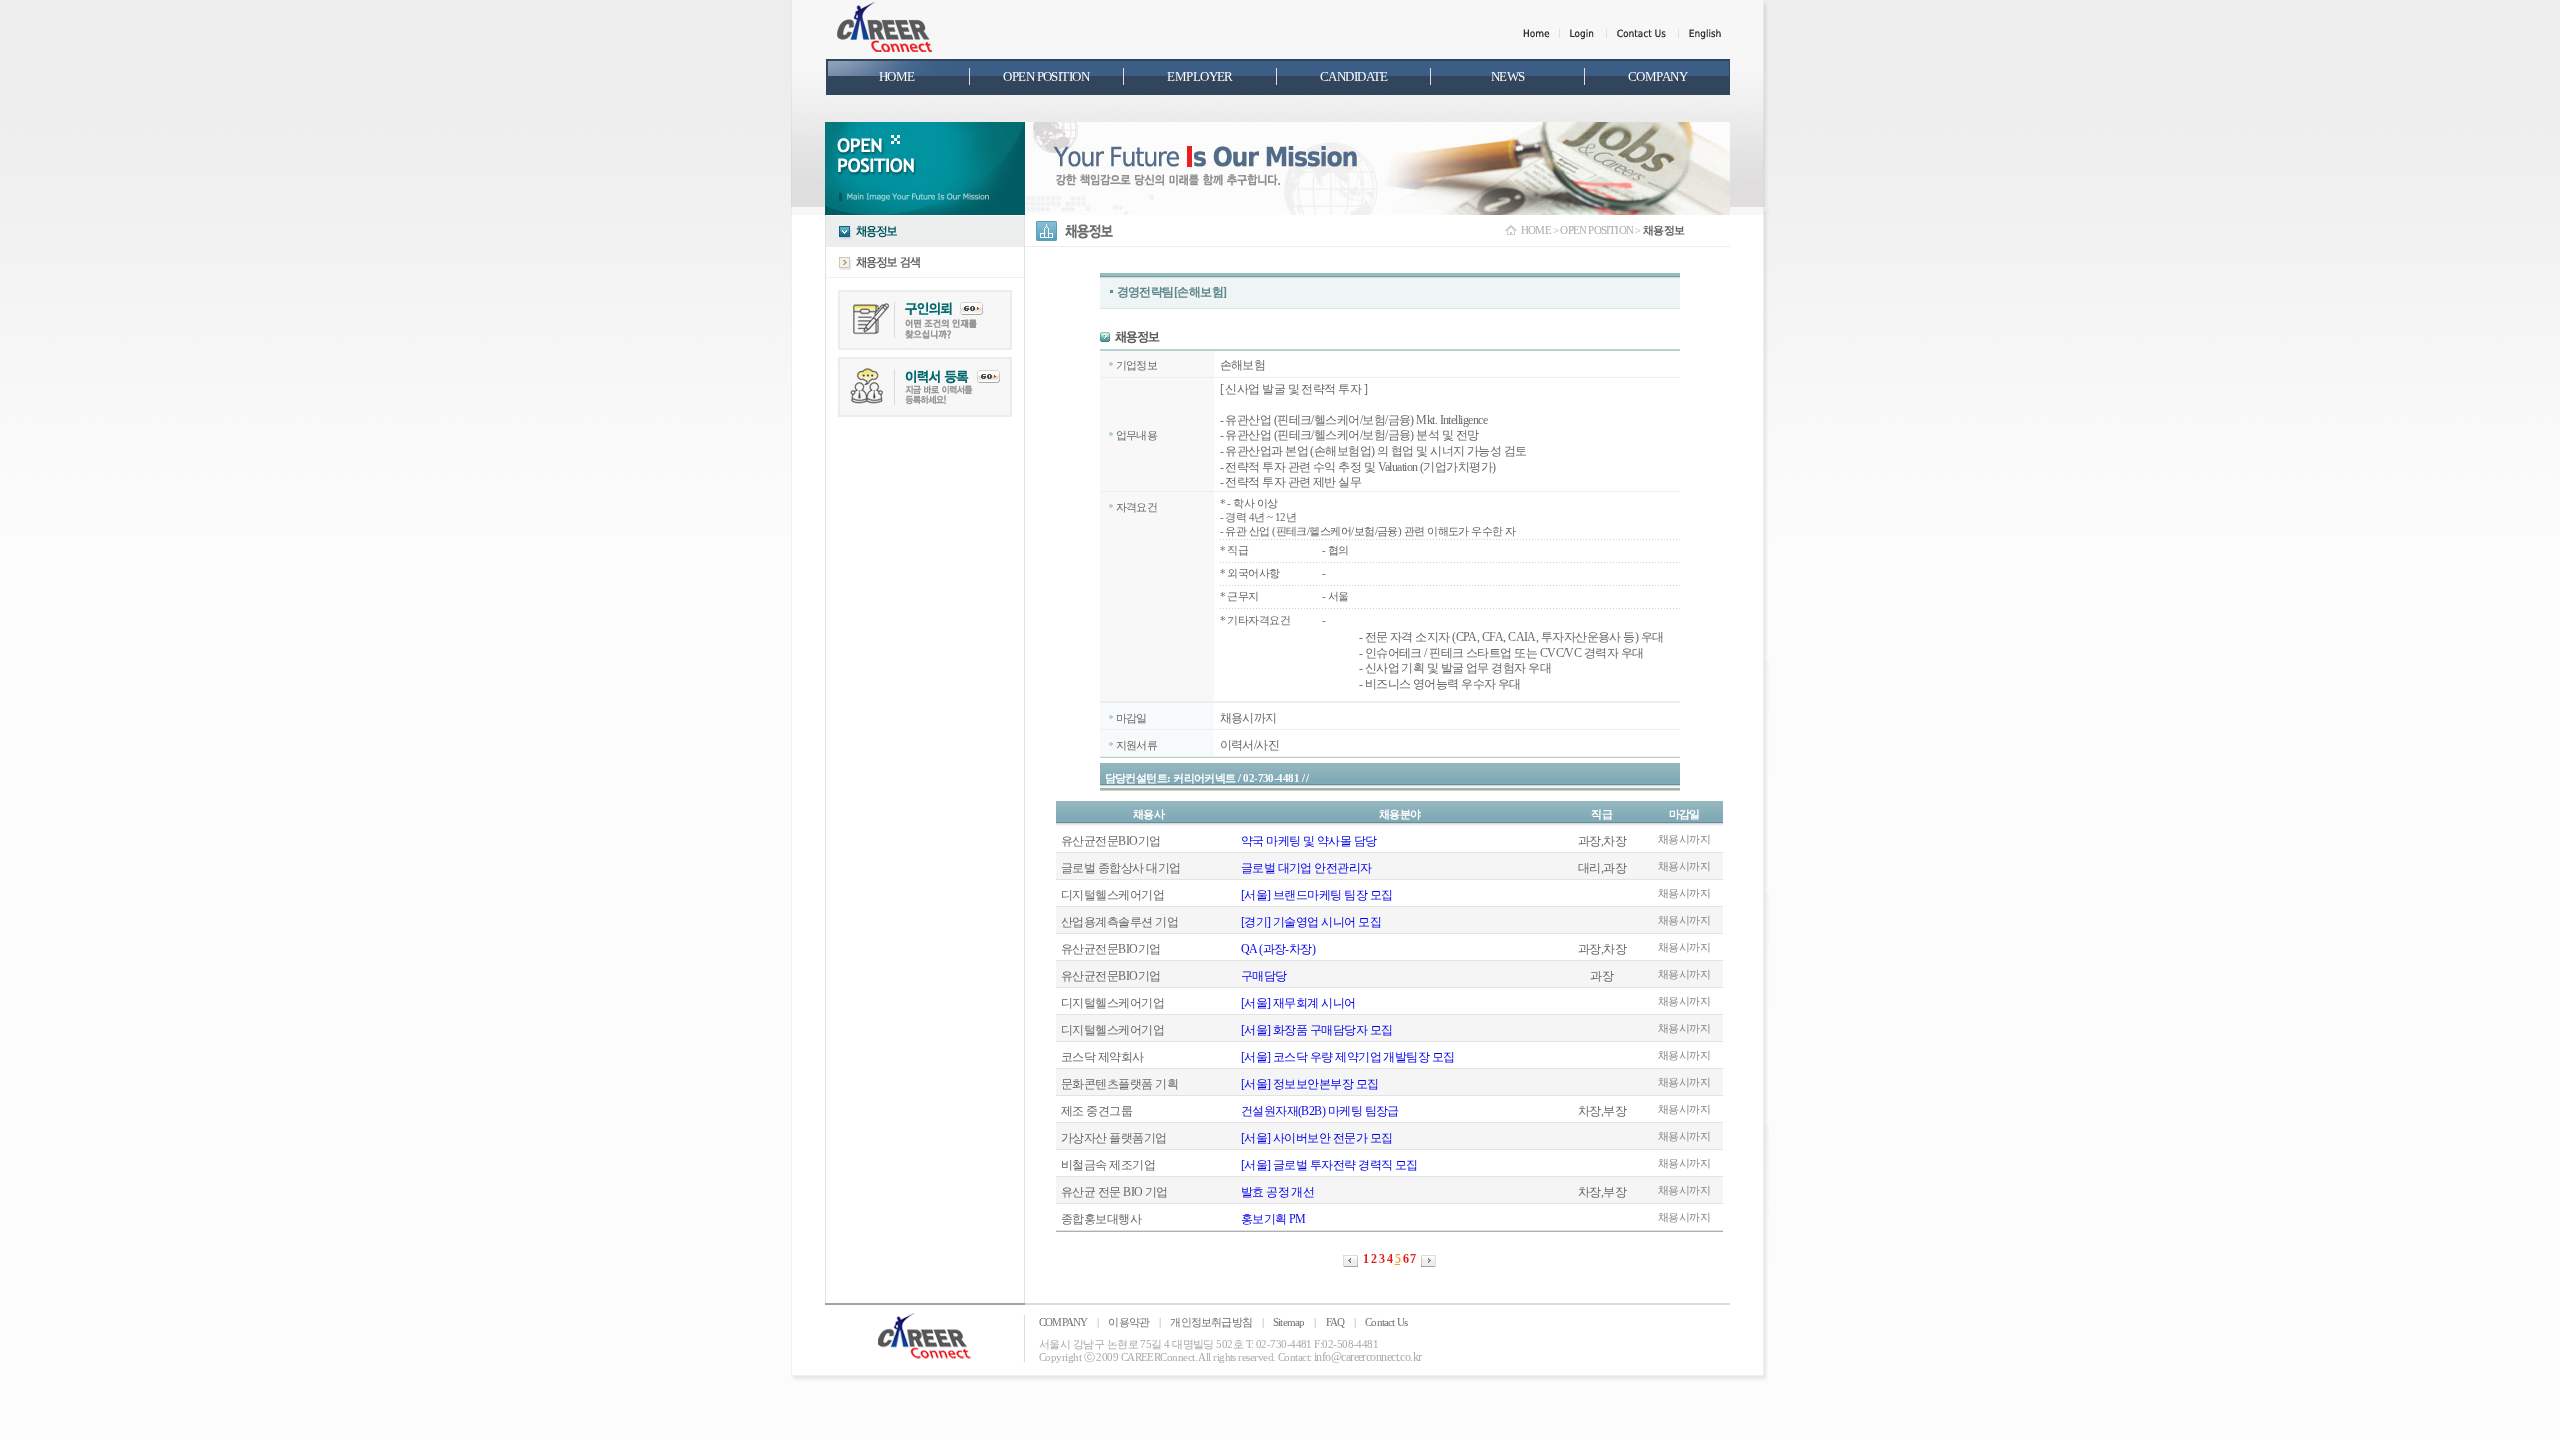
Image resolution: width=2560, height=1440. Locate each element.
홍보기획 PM (1273, 1219)
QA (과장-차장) (1278, 949)
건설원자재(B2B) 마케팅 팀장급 (1320, 1111)
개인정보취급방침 (1211, 1322)
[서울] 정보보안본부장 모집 (1310, 1084)
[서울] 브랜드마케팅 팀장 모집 (1317, 895)
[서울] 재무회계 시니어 (1298, 1003)
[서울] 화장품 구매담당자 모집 (1317, 1030)
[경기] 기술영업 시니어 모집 (1311, 922)
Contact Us (1386, 1322)
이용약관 (1128, 1322)
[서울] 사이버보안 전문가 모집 (1317, 1138)
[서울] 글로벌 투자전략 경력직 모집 (1329, 1165)
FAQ (1335, 1322)
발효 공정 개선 (1278, 1192)
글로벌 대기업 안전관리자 (1306, 868)
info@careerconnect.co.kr (1368, 1357)
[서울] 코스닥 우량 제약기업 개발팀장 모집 (1348, 1057)
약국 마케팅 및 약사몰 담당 (1309, 841)
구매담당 (1264, 976)
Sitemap (1288, 1322)
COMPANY (1063, 1322)
